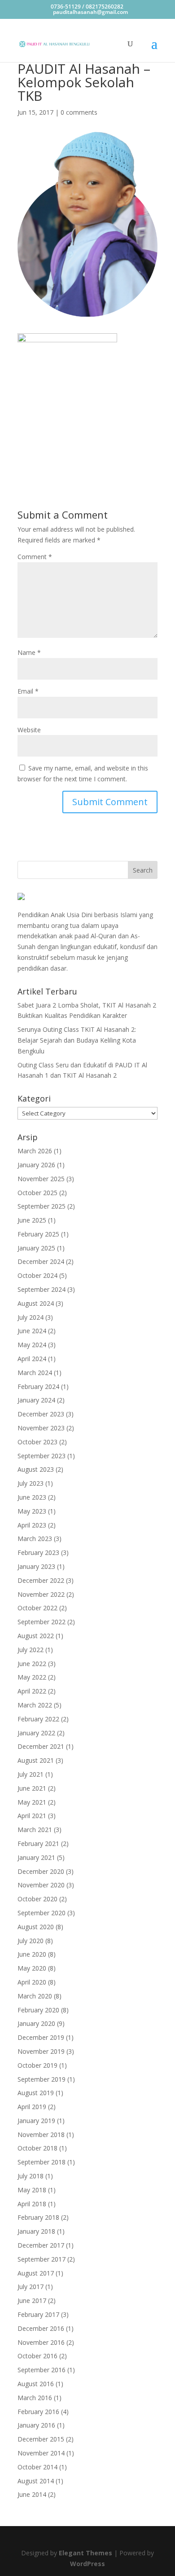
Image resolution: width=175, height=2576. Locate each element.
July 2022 (31, 1650)
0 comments (79, 112)
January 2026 (36, 1165)
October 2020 (37, 1899)
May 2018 (32, 2190)
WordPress (87, 2564)
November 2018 (41, 2135)
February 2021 (38, 1844)
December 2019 (41, 2037)
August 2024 (36, 1303)
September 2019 (42, 2079)
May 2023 (32, 1511)
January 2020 (36, 2023)
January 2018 (36, 2231)
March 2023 (35, 1539)
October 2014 (37, 2467)
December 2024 (41, 1261)
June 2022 (32, 1664)
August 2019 (36, 2093)
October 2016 (37, 2356)
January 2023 (36, 1566)
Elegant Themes (85, 2553)
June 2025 (32, 1220)
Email (28, 691)
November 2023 (41, 1428)
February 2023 (38, 1552)
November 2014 (41, 2453)
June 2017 (32, 2300)
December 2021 (41, 1746)
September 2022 (42, 1622)
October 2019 (37, 2065)
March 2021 (35, 1830)
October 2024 (37, 1275)
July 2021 (31, 1774)
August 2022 (36, 1636)
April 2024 (32, 1359)
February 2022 (38, 1719)
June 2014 (32, 2494)
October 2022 (37, 1608)
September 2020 (42, 1913)
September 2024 (42, 1289)
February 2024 (38, 1387)
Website (29, 730)
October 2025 (37, 1193)
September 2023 (42, 1456)
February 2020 (38, 2010)
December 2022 (41, 1580)
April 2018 (32, 2204)
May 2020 (32, 1968)
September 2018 (42, 2162)
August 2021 (36, 1760)
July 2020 (31, 1941)
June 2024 (32, 1331)
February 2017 (38, 2314)
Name (29, 652)
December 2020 (41, 1871)
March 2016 (35, 2398)
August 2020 (36, 1927)
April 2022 (32, 1691)
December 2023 (41, 1414)
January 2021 (36, 1857)
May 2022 (32, 1677)
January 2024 (36, 1400)
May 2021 (32, 1802)
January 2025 (36, 1248)
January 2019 (36, 2121)
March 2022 (35, 1705)
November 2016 (41, 2342)
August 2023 (36, 1469)
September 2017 (42, 2259)
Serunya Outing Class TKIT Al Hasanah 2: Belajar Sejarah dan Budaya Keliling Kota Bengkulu (77, 1040)
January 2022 (36, 1733)
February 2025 (38, 1234)
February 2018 (38, 2217)
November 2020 (41, 1885)
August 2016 (36, 2384)
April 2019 (32, 2107)
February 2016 (38, 2412)
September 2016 (42, 2370)
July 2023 (31, 1483)
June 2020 (32, 1954)
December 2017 (41, 2245)
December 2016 (41, 2328)
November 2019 (41, 2051)
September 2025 (42, 1206)
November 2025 (41, 1179)
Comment (35, 557)
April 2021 (32, 1816)
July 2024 (31, 1317)
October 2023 (37, 1442)
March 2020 (35, 1996)
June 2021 (32, 1788)
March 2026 (35, 1151)
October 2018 (37, 2148)
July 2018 (31, 2176)
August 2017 (36, 2273)
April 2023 (32, 1525)
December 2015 (41, 2439)
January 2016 (36, 2425)
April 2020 (32, 1982)
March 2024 (35, 1373)
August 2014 (36, 2481)
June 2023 (32, 1497)
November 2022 (41, 1594)
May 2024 (32, 1345)
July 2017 (31, 2287)
